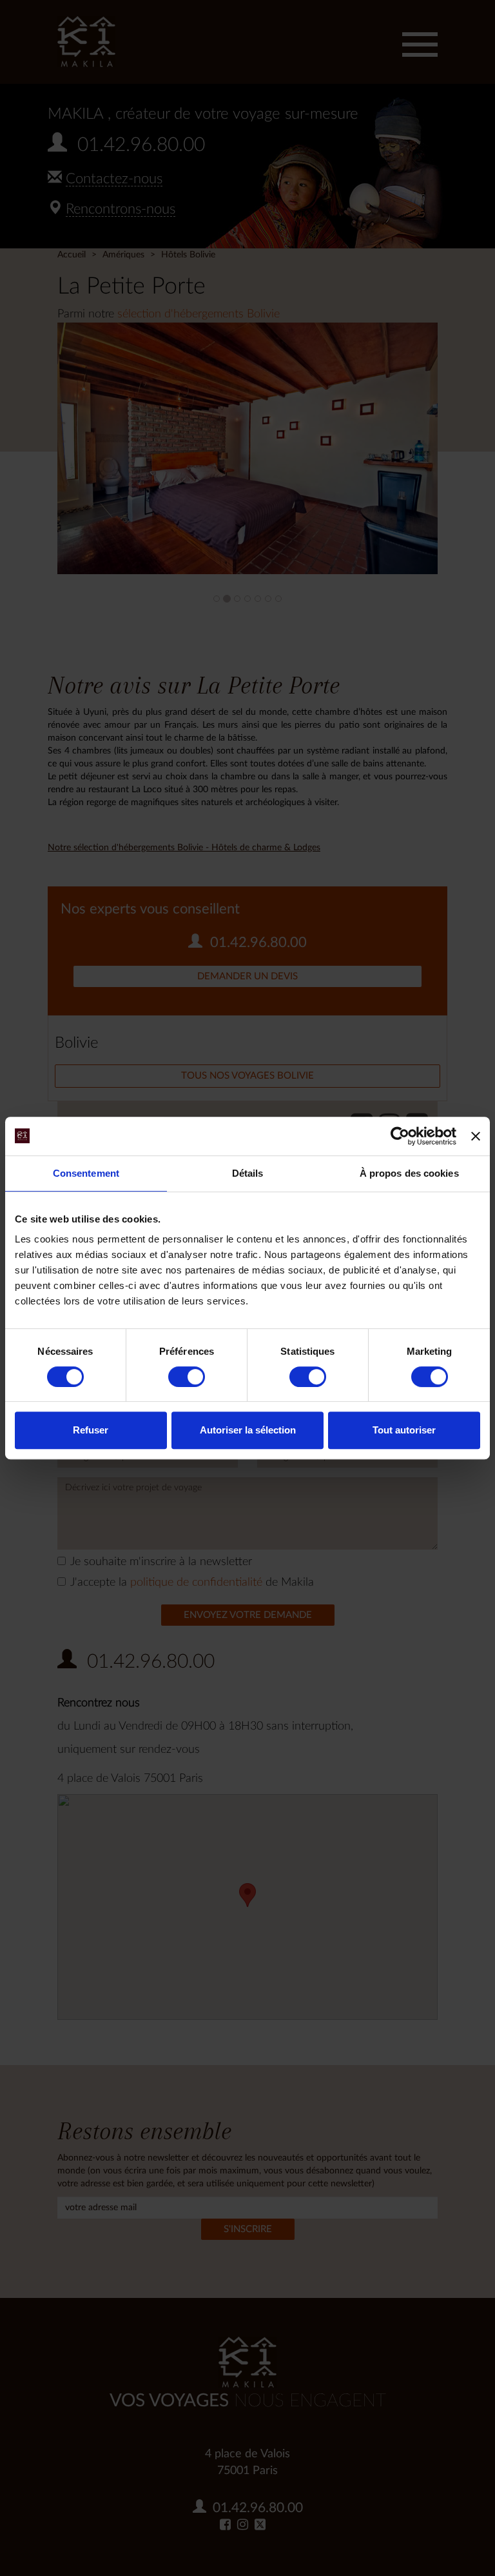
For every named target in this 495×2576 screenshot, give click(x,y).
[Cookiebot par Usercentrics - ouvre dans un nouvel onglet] (400, 1136)
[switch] (187, 1377)
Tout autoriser (404, 1430)
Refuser (91, 1430)
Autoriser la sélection (248, 1430)
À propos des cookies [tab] (409, 1173)
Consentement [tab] (86, 1173)
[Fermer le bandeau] (476, 1136)
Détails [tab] (248, 1173)
